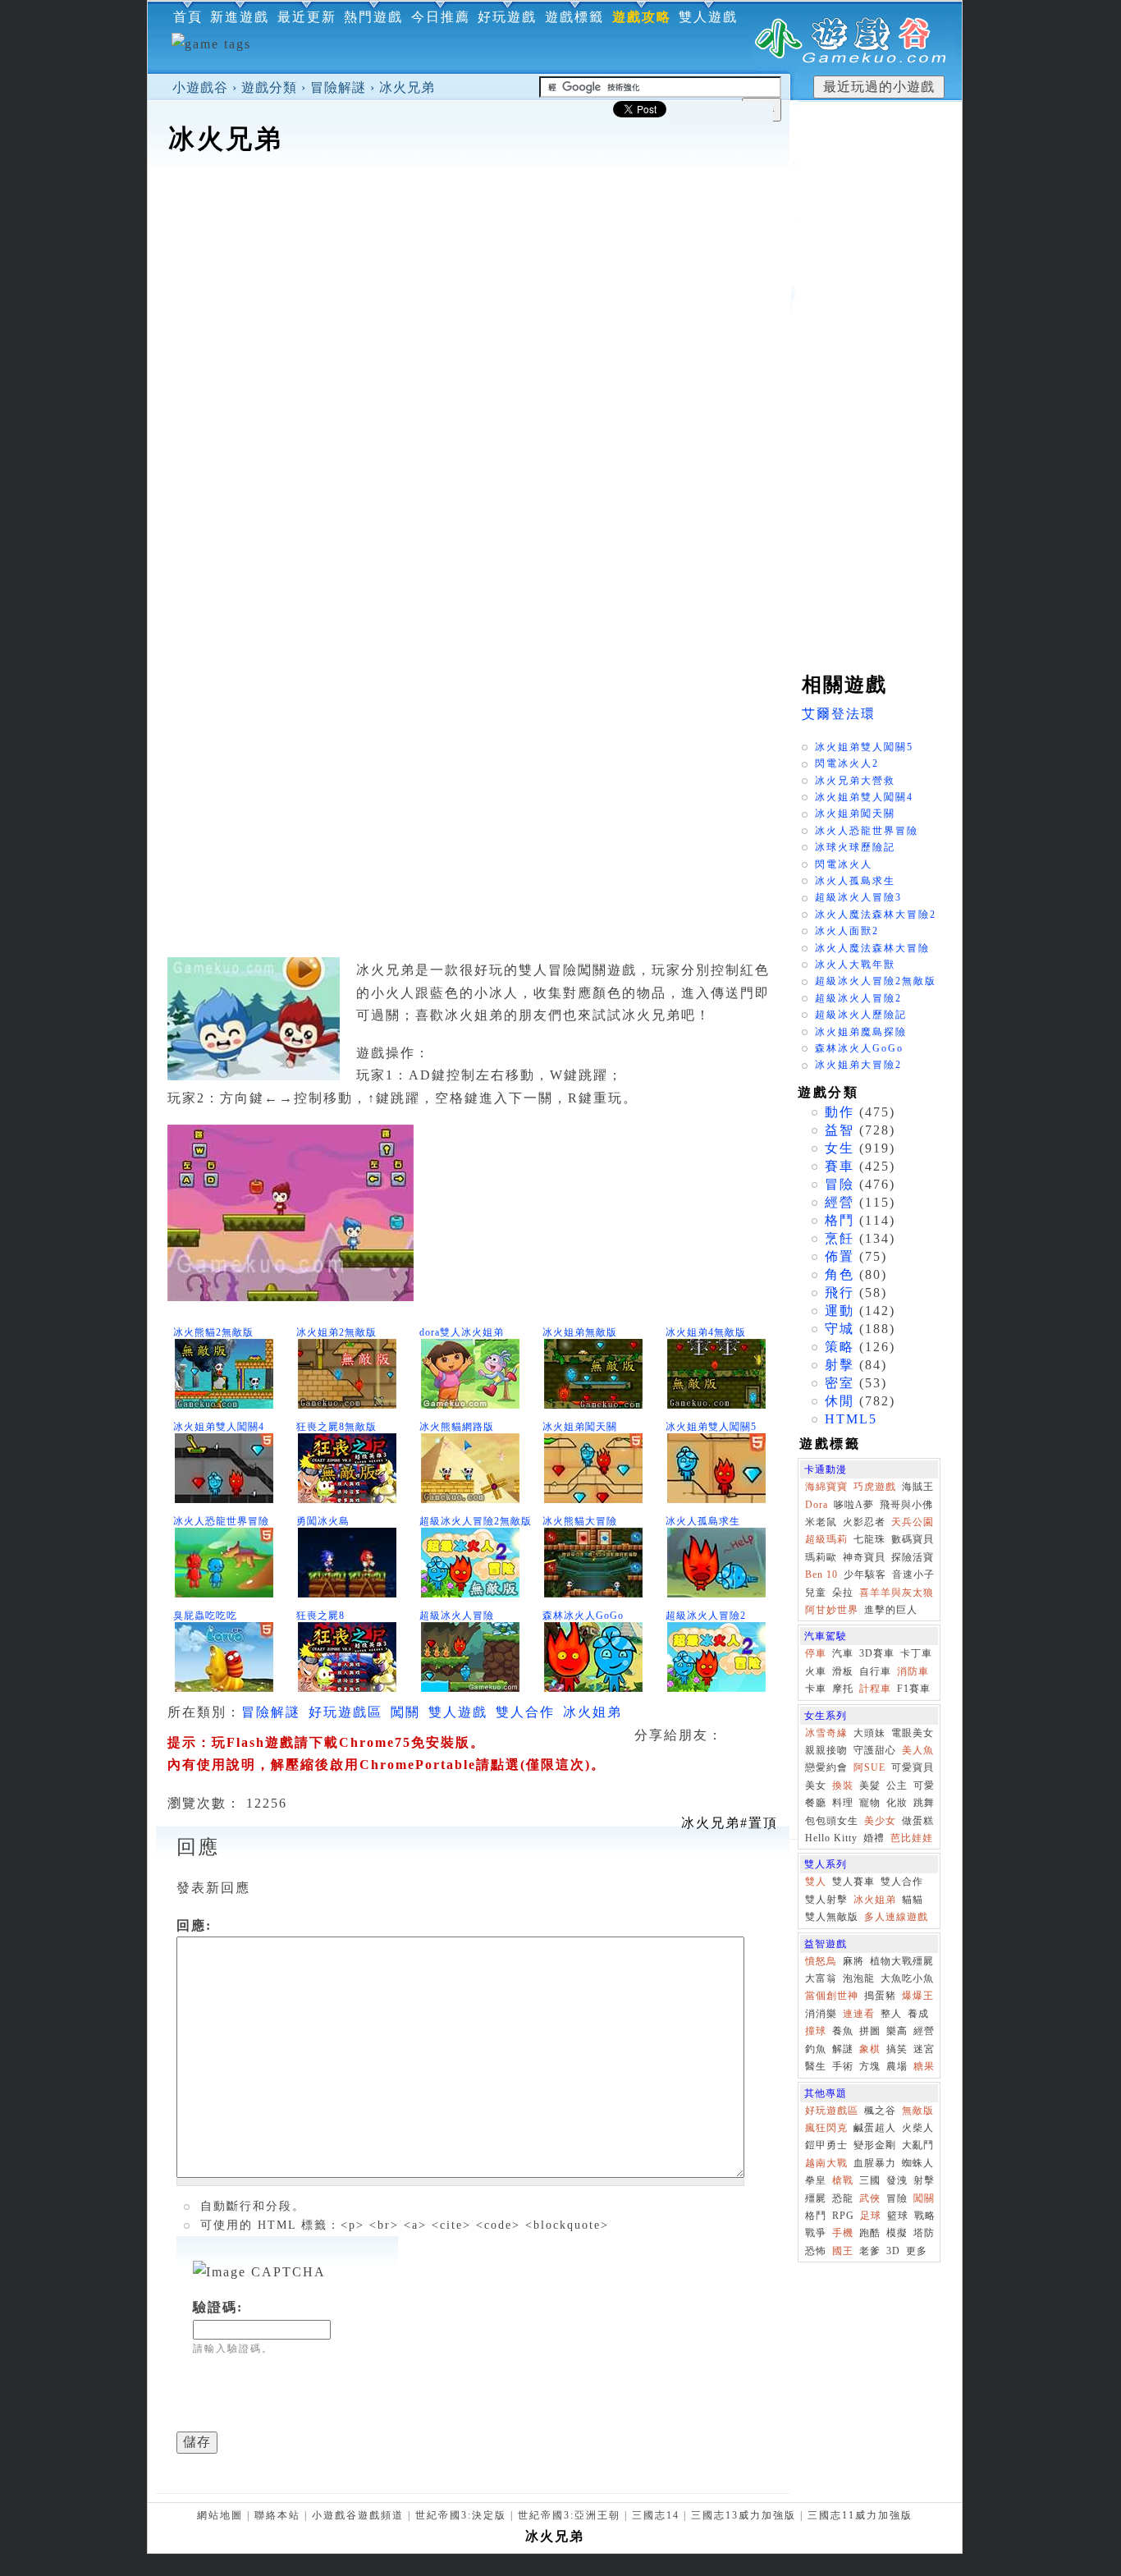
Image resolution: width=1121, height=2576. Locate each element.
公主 (897, 1785)
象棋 (870, 2049)
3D (893, 2251)
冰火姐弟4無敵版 (706, 1332)
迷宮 (924, 2049)
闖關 (405, 1712)
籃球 (898, 2216)
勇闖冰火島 (323, 1521)
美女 (816, 1785)
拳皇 (816, 2180)
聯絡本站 (277, 2515)
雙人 (816, 1882)
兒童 (816, 1593)
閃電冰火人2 (847, 763)
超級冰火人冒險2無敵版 (476, 1521)
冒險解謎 (338, 87)
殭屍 (816, 2198)
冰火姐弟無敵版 (580, 1332)
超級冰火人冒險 (457, 1616)
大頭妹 (869, 1733)
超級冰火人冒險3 (858, 897)
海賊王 (918, 1487)
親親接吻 (826, 1750)
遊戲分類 (269, 87)
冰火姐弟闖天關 (580, 1427)
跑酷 (870, 2233)
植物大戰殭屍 (902, 1961)
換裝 (843, 1785)
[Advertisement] (469, 209)
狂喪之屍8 (320, 1616)
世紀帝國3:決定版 (461, 2515)
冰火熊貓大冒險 (580, 1521)
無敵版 (918, 2111)
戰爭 (816, 2233)
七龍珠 (869, 1539)
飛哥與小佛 (906, 1505)
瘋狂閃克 (826, 2128)
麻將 (853, 1961)
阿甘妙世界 (832, 1610)
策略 (840, 1347)
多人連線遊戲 (896, 1917)
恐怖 (816, 2251)
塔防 (924, 2233)
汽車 (843, 1653)
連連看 (859, 2014)
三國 (870, 2180)
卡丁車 (916, 1653)
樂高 (897, 2031)
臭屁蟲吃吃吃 (205, 1616)
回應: (194, 1925)
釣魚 (816, 2049)
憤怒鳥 (821, 1961)
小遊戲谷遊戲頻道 (358, 2515)
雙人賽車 (853, 1882)
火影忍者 (864, 1522)
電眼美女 (913, 1733)
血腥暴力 (875, 2163)
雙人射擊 (826, 1900)
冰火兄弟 (407, 87)
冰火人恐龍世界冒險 (221, 1521)
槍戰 (843, 2180)
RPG (843, 2216)
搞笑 (897, 2049)
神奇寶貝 (864, 1557)
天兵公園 (913, 1522)
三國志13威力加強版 (744, 2515)
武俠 (870, 2198)
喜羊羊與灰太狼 (897, 1593)
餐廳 (816, 1803)
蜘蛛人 (918, 2163)
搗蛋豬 (880, 1996)
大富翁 (821, 1978)
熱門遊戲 (373, 17)
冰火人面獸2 (847, 931)
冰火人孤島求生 (703, 1521)
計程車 (875, 1689)
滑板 (843, 1671)
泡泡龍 (859, 1978)
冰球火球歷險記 (855, 847)
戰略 (925, 2216)
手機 (843, 2233)
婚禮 (874, 1838)
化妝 (897, 1803)
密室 (840, 1383)
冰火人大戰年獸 (855, 965)
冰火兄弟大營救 (855, 781)
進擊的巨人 (891, 1610)
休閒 (840, 1401)
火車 (816, 1671)
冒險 (840, 1184)
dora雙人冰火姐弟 (462, 1332)
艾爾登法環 (839, 714)
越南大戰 (826, 2163)
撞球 (816, 2031)
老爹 (870, 2251)
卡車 (816, 1689)
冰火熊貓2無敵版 (213, 1332)
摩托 (843, 1689)
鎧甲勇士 (826, 2145)
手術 (843, 2066)
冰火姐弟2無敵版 (336, 1332)
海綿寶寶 (826, 1487)
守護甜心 (875, 1750)
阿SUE (869, 1767)
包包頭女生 (832, 1821)
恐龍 (843, 2198)
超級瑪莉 (826, 1539)
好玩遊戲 (507, 17)
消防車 (913, 1671)
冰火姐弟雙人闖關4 (219, 1427)
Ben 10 (821, 1574)
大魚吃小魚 (907, 1978)
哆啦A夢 (854, 1505)
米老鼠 (821, 1522)
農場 (897, 2066)
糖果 (924, 2066)
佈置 (840, 1256)
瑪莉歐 (821, 1557)
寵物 (870, 1803)
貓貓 (913, 1900)
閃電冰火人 (844, 864)
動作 (840, 1112)
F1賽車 (914, 1689)
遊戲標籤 (574, 17)
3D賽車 (877, 1653)
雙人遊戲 (708, 17)
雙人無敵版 (832, 1917)
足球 (871, 2216)
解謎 (843, 2049)
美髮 (870, 1785)
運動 (840, 1311)
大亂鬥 (918, 2145)
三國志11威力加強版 (860, 2515)
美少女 (880, 1821)
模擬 (897, 2233)
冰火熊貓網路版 (457, 1427)
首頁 (188, 17)
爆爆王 (918, 1996)
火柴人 (918, 2128)
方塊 (870, 2066)
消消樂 (821, 2014)
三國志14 (656, 2515)
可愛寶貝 (913, 1767)
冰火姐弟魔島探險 (861, 1032)
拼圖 (870, 2031)
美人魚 (918, 1750)
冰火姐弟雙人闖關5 (711, 1427)
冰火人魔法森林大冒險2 (876, 914)
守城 (840, 1329)
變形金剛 (875, 2145)
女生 (840, 1148)
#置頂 (730, 1823)
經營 (840, 1202)
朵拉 (843, 1593)
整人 (891, 2014)
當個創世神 (832, 1996)
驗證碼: (218, 2307)
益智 (840, 1130)
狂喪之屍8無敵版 (336, 1427)
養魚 (843, 2031)
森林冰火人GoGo (583, 1616)
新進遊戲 (240, 17)
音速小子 (913, 1574)
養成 (918, 2014)
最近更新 (307, 17)
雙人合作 (525, 1712)
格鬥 (840, 1220)
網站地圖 (220, 2515)
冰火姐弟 (593, 1712)
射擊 (840, 1365)
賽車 (840, 1166)
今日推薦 (441, 17)
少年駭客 (865, 1574)
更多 (917, 2251)
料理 (843, 1803)
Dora (817, 1505)
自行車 (875, 1671)
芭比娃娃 (912, 1838)
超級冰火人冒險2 (706, 1616)
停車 (816, 1653)
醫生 (816, 2066)
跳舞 (924, 1803)
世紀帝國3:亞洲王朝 (569, 2515)
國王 (843, 2251)
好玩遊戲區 (345, 1712)
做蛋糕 (918, 1821)
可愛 (924, 1785)
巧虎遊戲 (875, 1487)
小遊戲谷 (200, 87)
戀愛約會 (826, 1767)
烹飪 (840, 1238)
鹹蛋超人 (875, 2128)
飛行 (840, 1293)
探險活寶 (913, 1557)
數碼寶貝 (913, 1539)
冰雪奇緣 (826, 1733)
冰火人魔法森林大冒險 (872, 948)
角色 (840, 1274)
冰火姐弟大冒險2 (858, 1065)
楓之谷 (880, 2111)
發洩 (897, 2180)
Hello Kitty (831, 1838)
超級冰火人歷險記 (861, 1015)
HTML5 (851, 1419)
